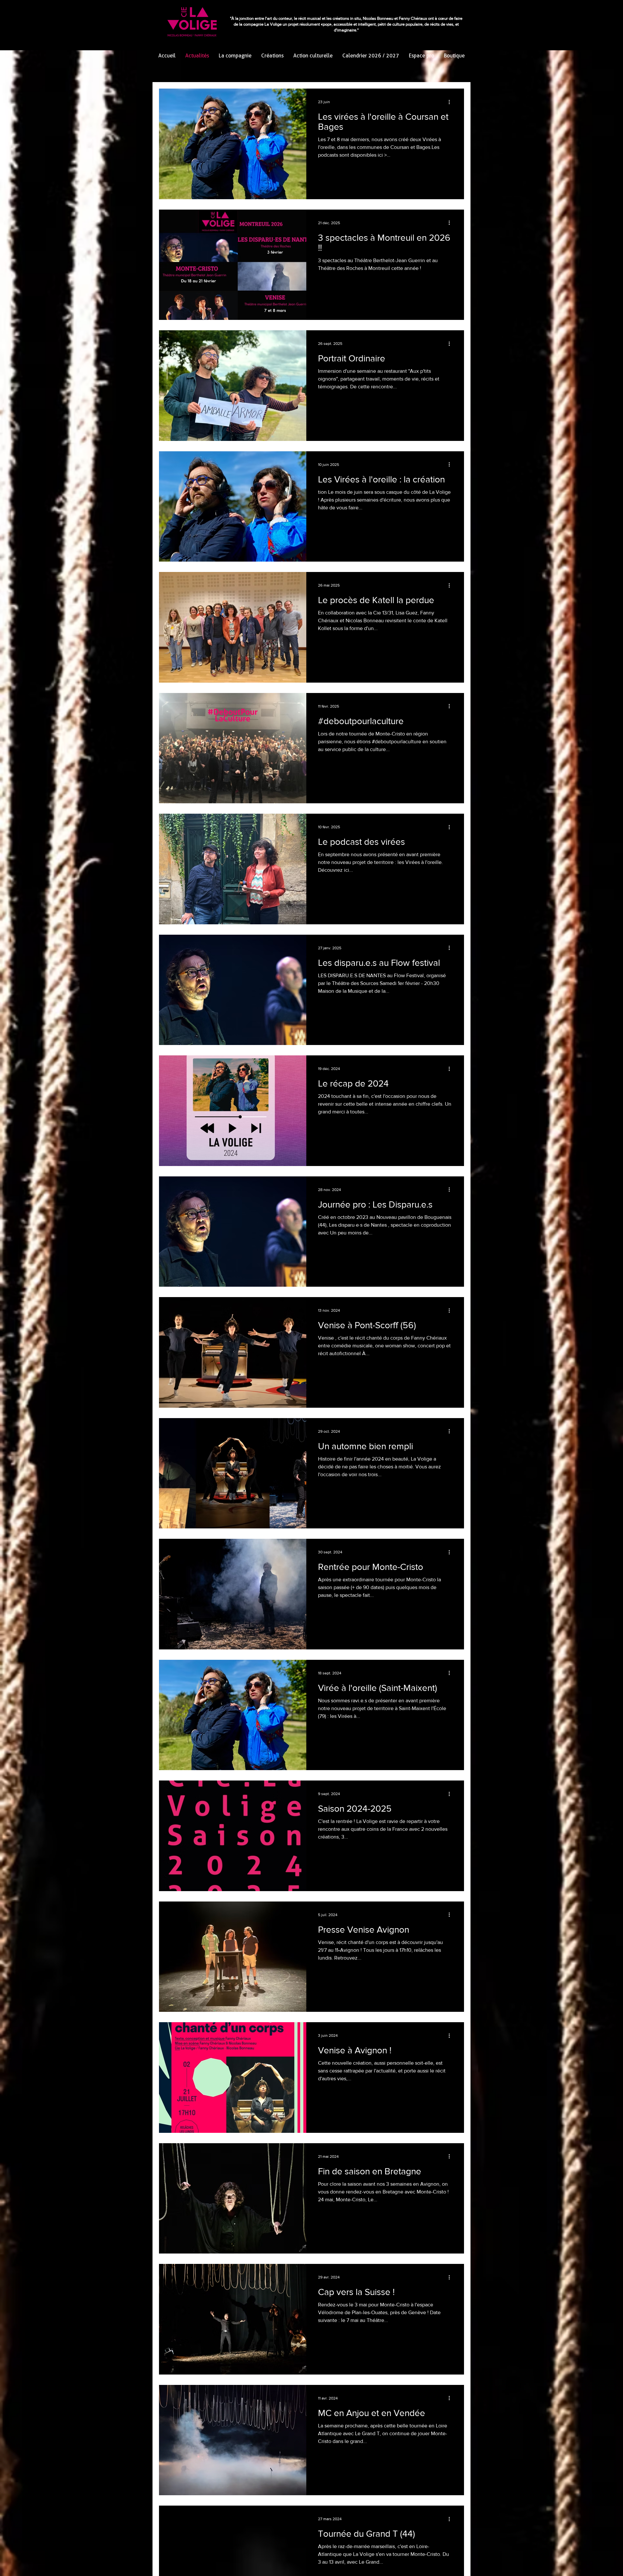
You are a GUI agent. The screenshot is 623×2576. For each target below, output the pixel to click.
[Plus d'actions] (451, 102)
